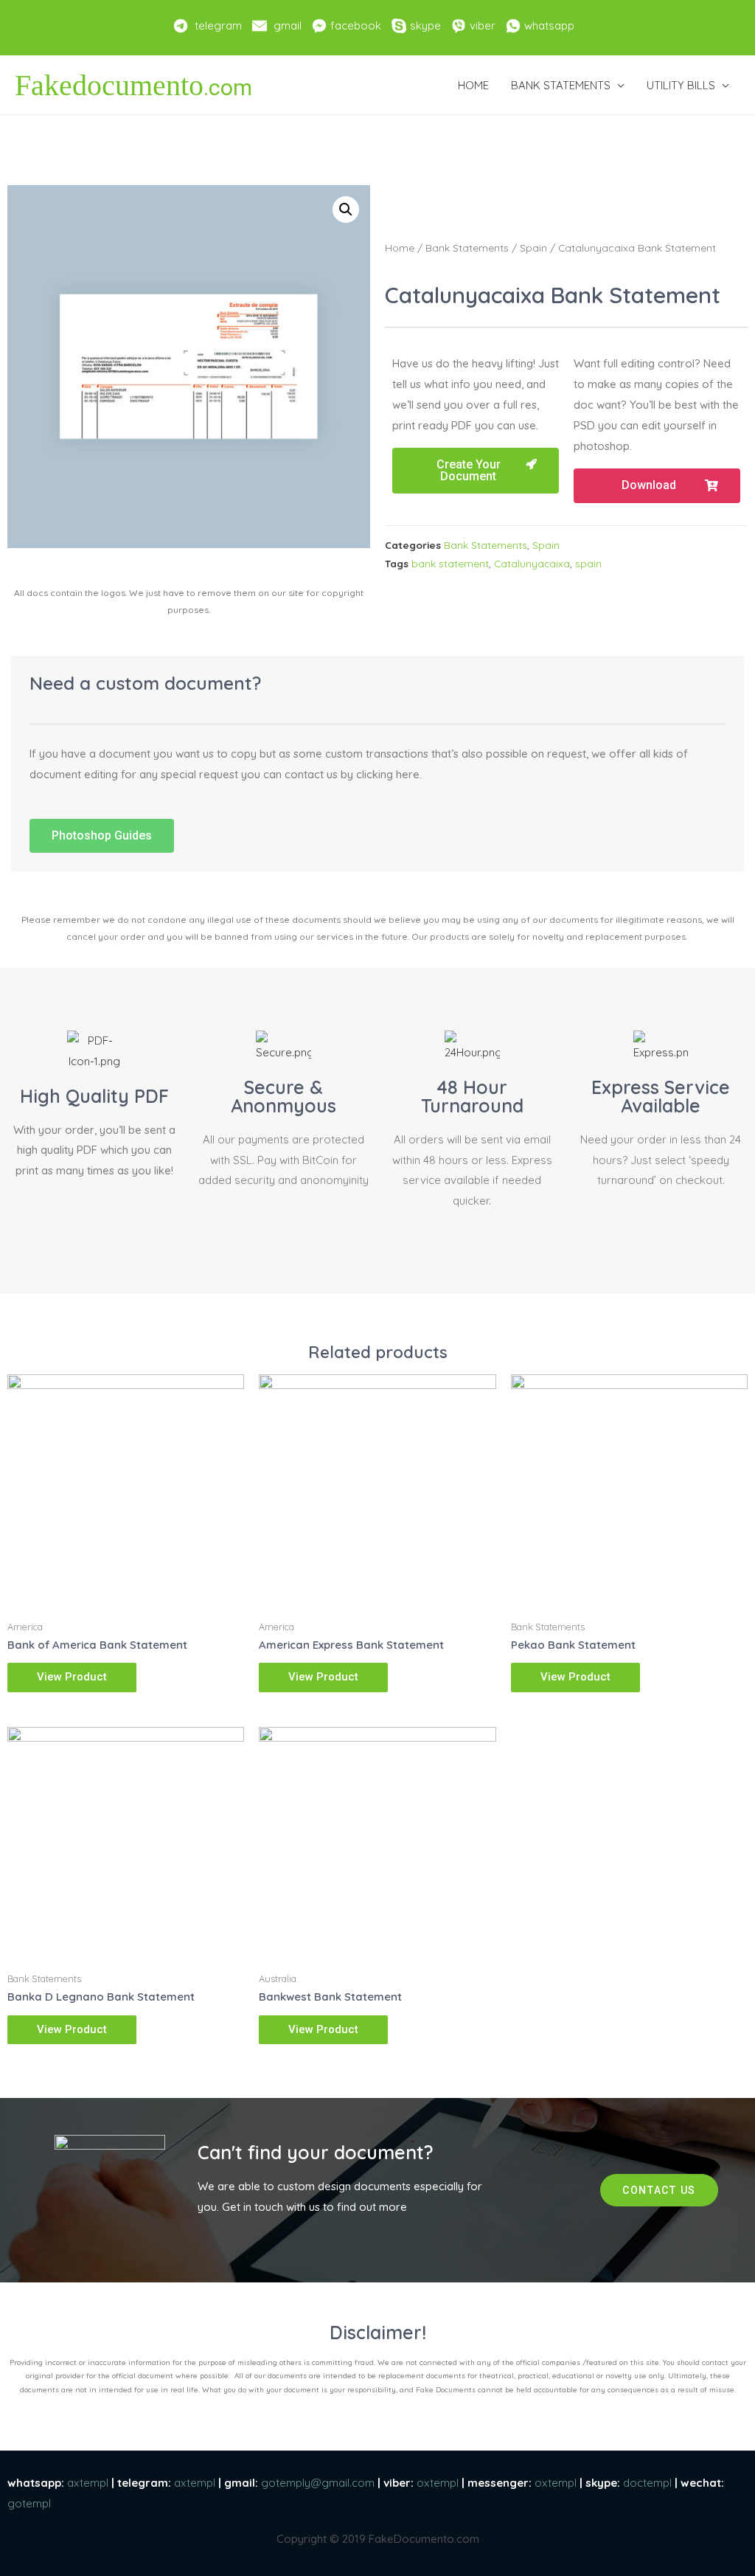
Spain (533, 247)
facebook (356, 25)
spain (588, 563)
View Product (72, 1677)
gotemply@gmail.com (318, 2483)
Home (473, 85)
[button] (476, 471)
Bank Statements (561, 85)
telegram (218, 25)
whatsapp (549, 25)
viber (483, 25)
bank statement (450, 563)
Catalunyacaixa (532, 563)
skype (425, 25)
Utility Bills (681, 85)
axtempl (88, 2483)
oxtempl (438, 2483)
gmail (288, 25)
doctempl (647, 2483)
